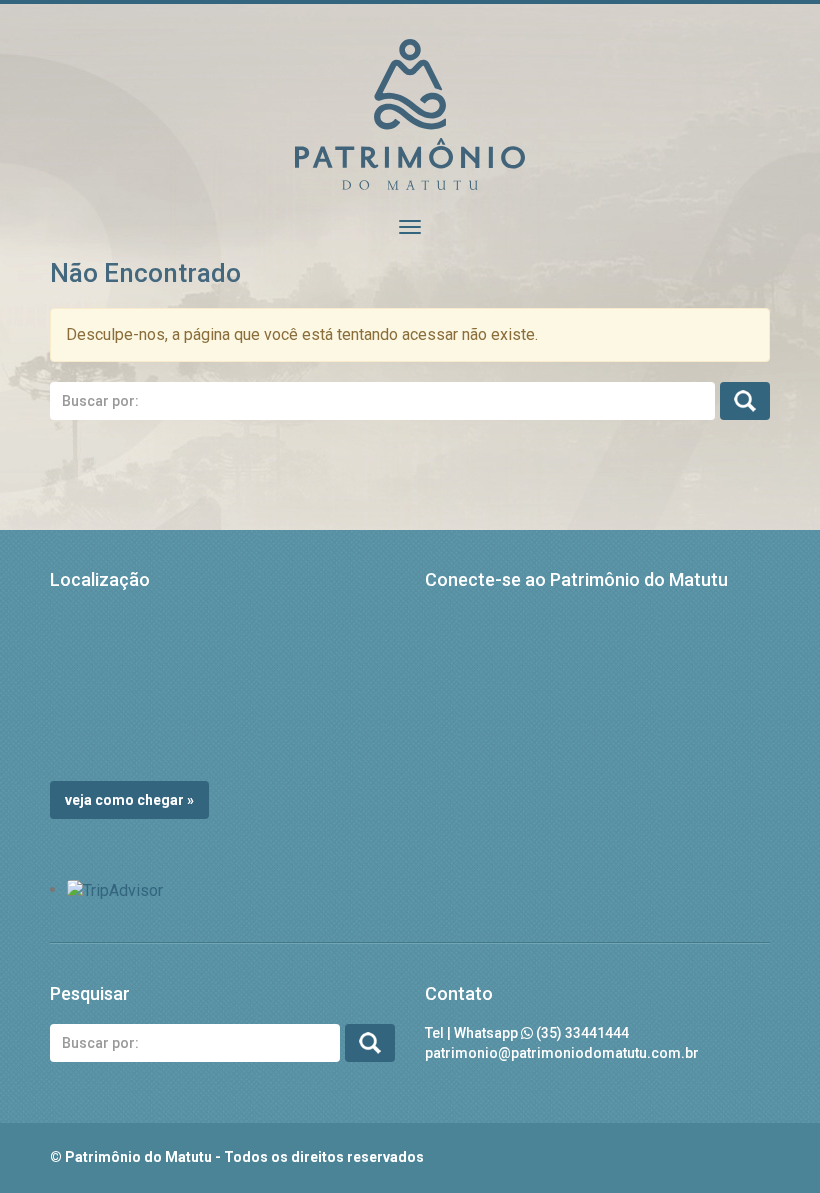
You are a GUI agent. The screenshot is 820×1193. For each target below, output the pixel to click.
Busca (745, 401)
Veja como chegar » (129, 800)
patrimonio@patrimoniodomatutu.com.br (562, 1053)
